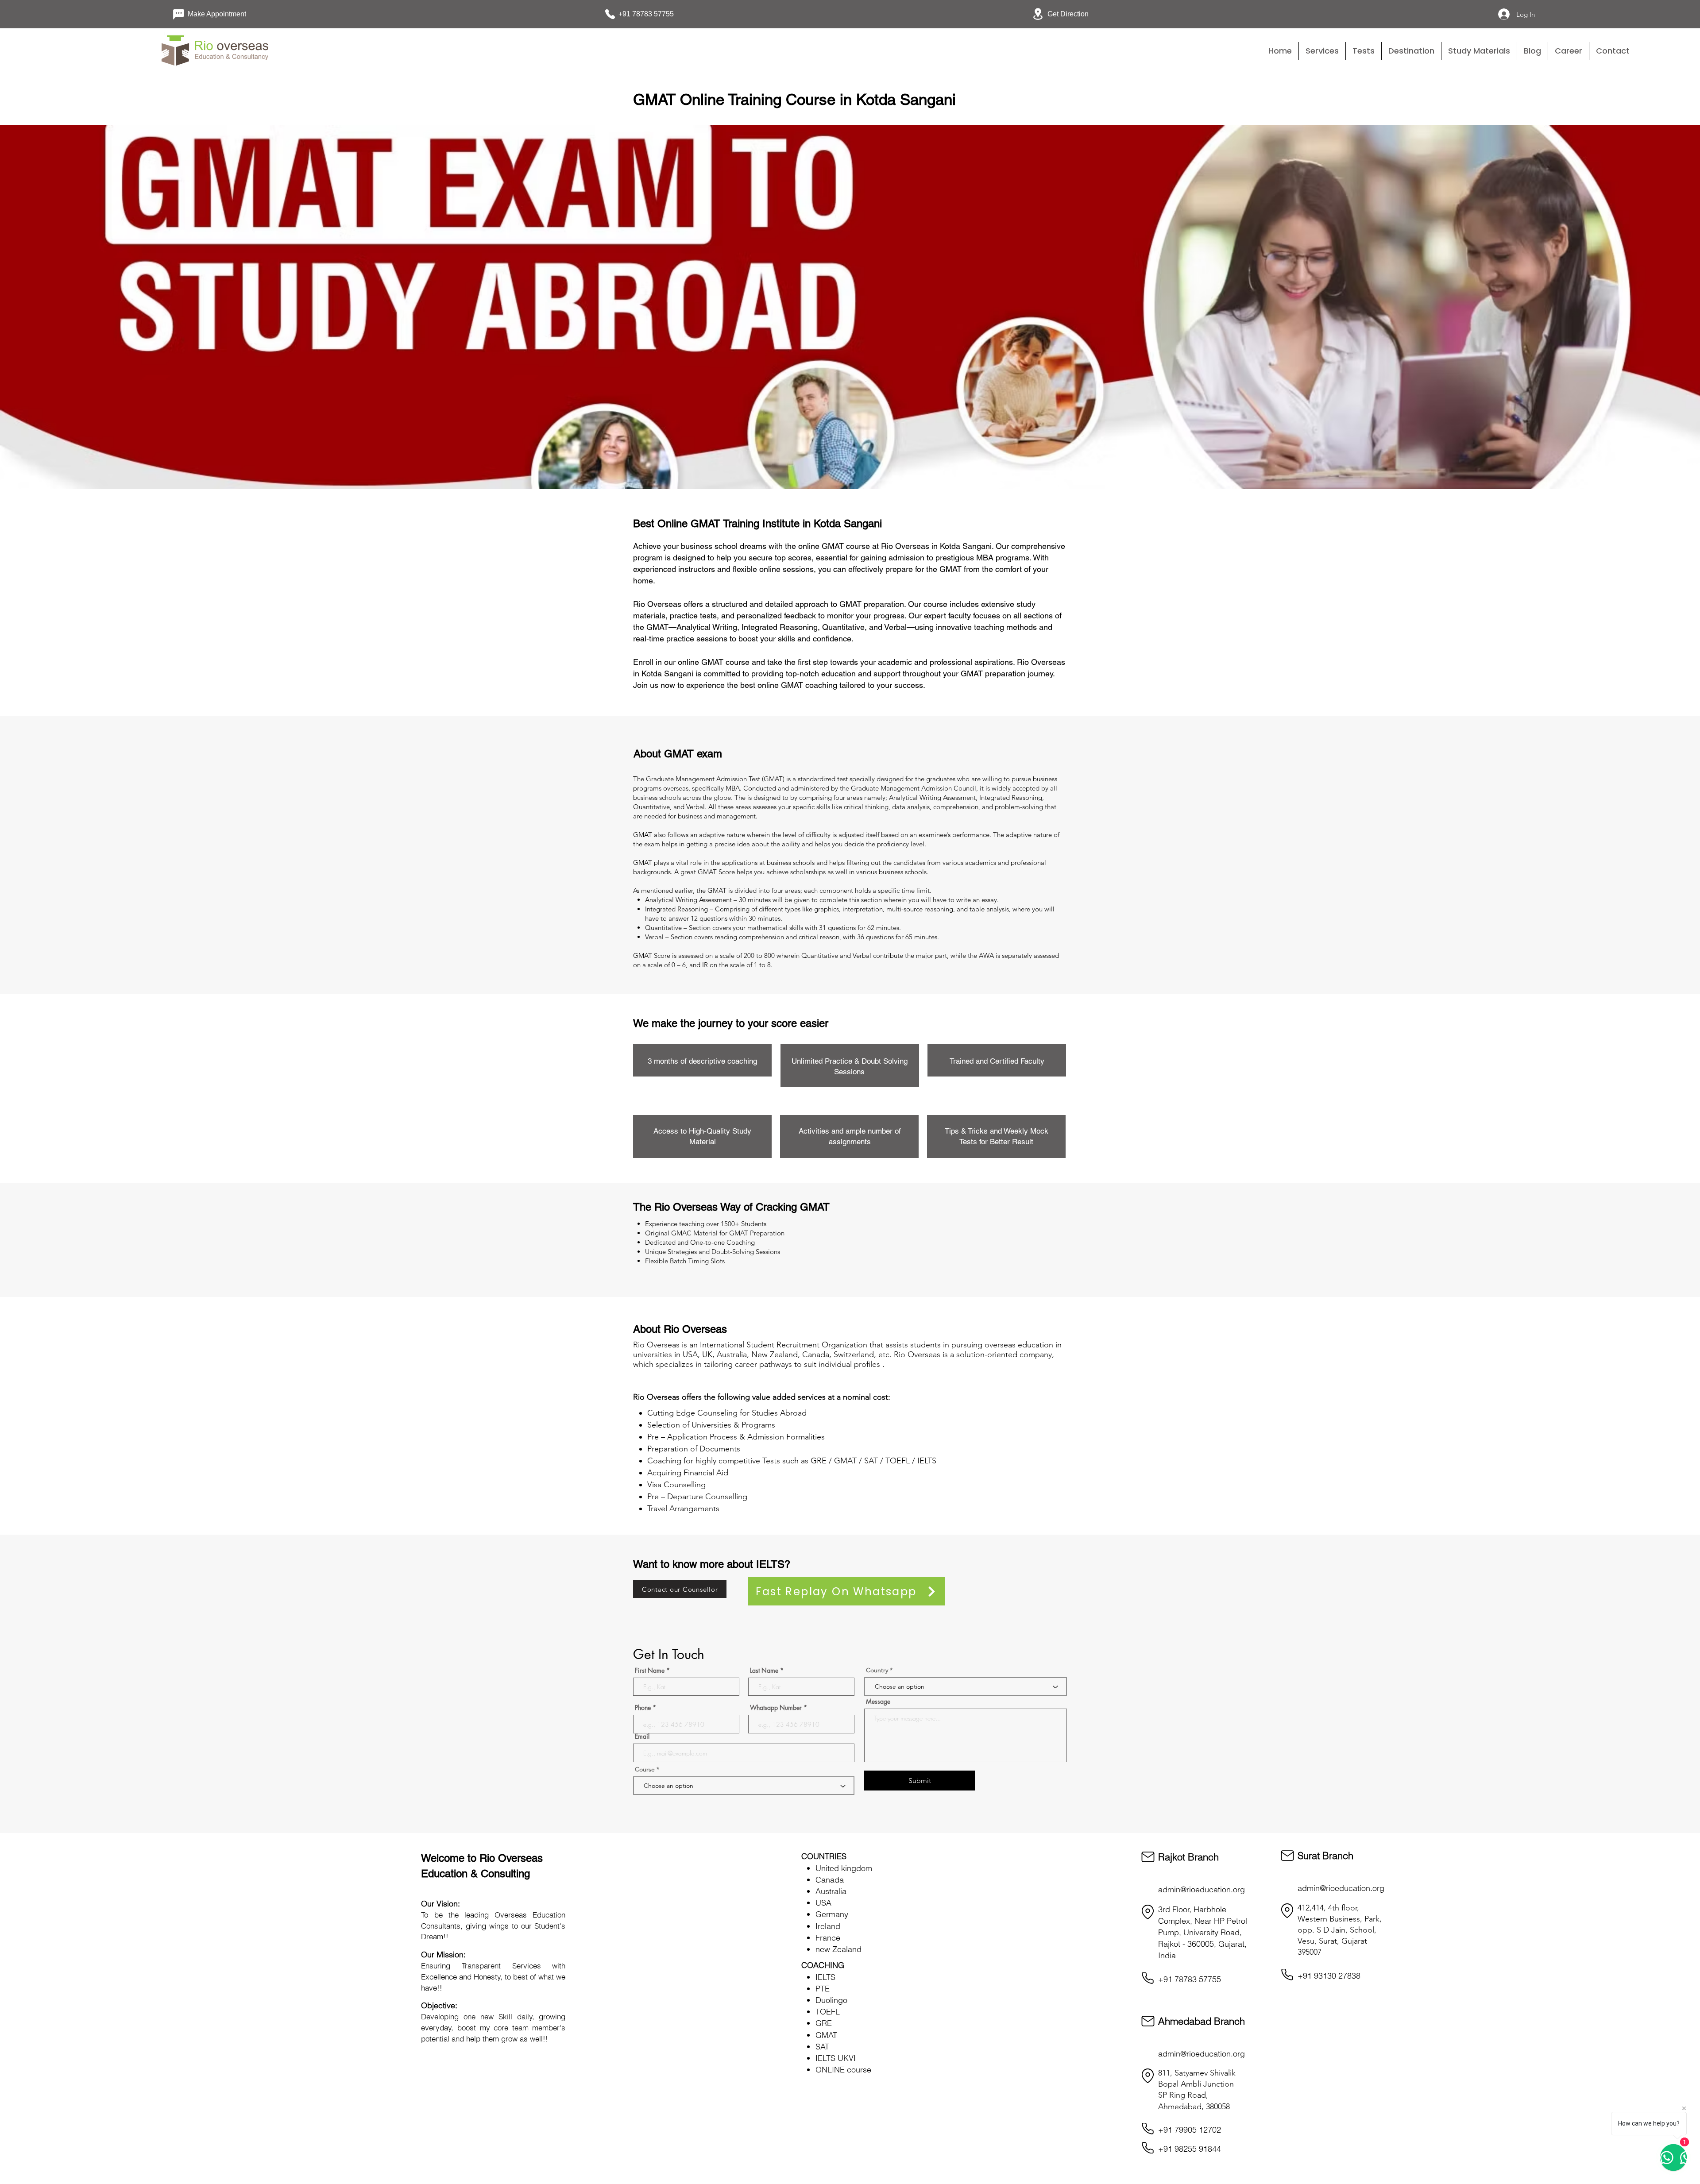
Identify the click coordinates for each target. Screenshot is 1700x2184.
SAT (822, 2047)
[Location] (1148, 1912)
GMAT (826, 2035)
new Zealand (838, 1949)
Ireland (828, 1926)
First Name (650, 1671)
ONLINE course (843, 2070)
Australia (831, 1891)
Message (878, 1702)
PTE (823, 1989)
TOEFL (828, 2012)
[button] (1364, 51)
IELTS (825, 1977)
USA (823, 1903)
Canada (830, 1880)
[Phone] (1148, 1978)
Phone (643, 1708)
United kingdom (844, 1868)
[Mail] (1148, 1857)
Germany (832, 1914)
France (828, 1938)
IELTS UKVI (836, 2058)
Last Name (764, 1671)
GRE (824, 2023)
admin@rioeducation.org (1202, 1889)
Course (646, 1769)
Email (642, 1736)
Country (877, 1670)
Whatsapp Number (776, 1708)
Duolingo (831, 2000)
